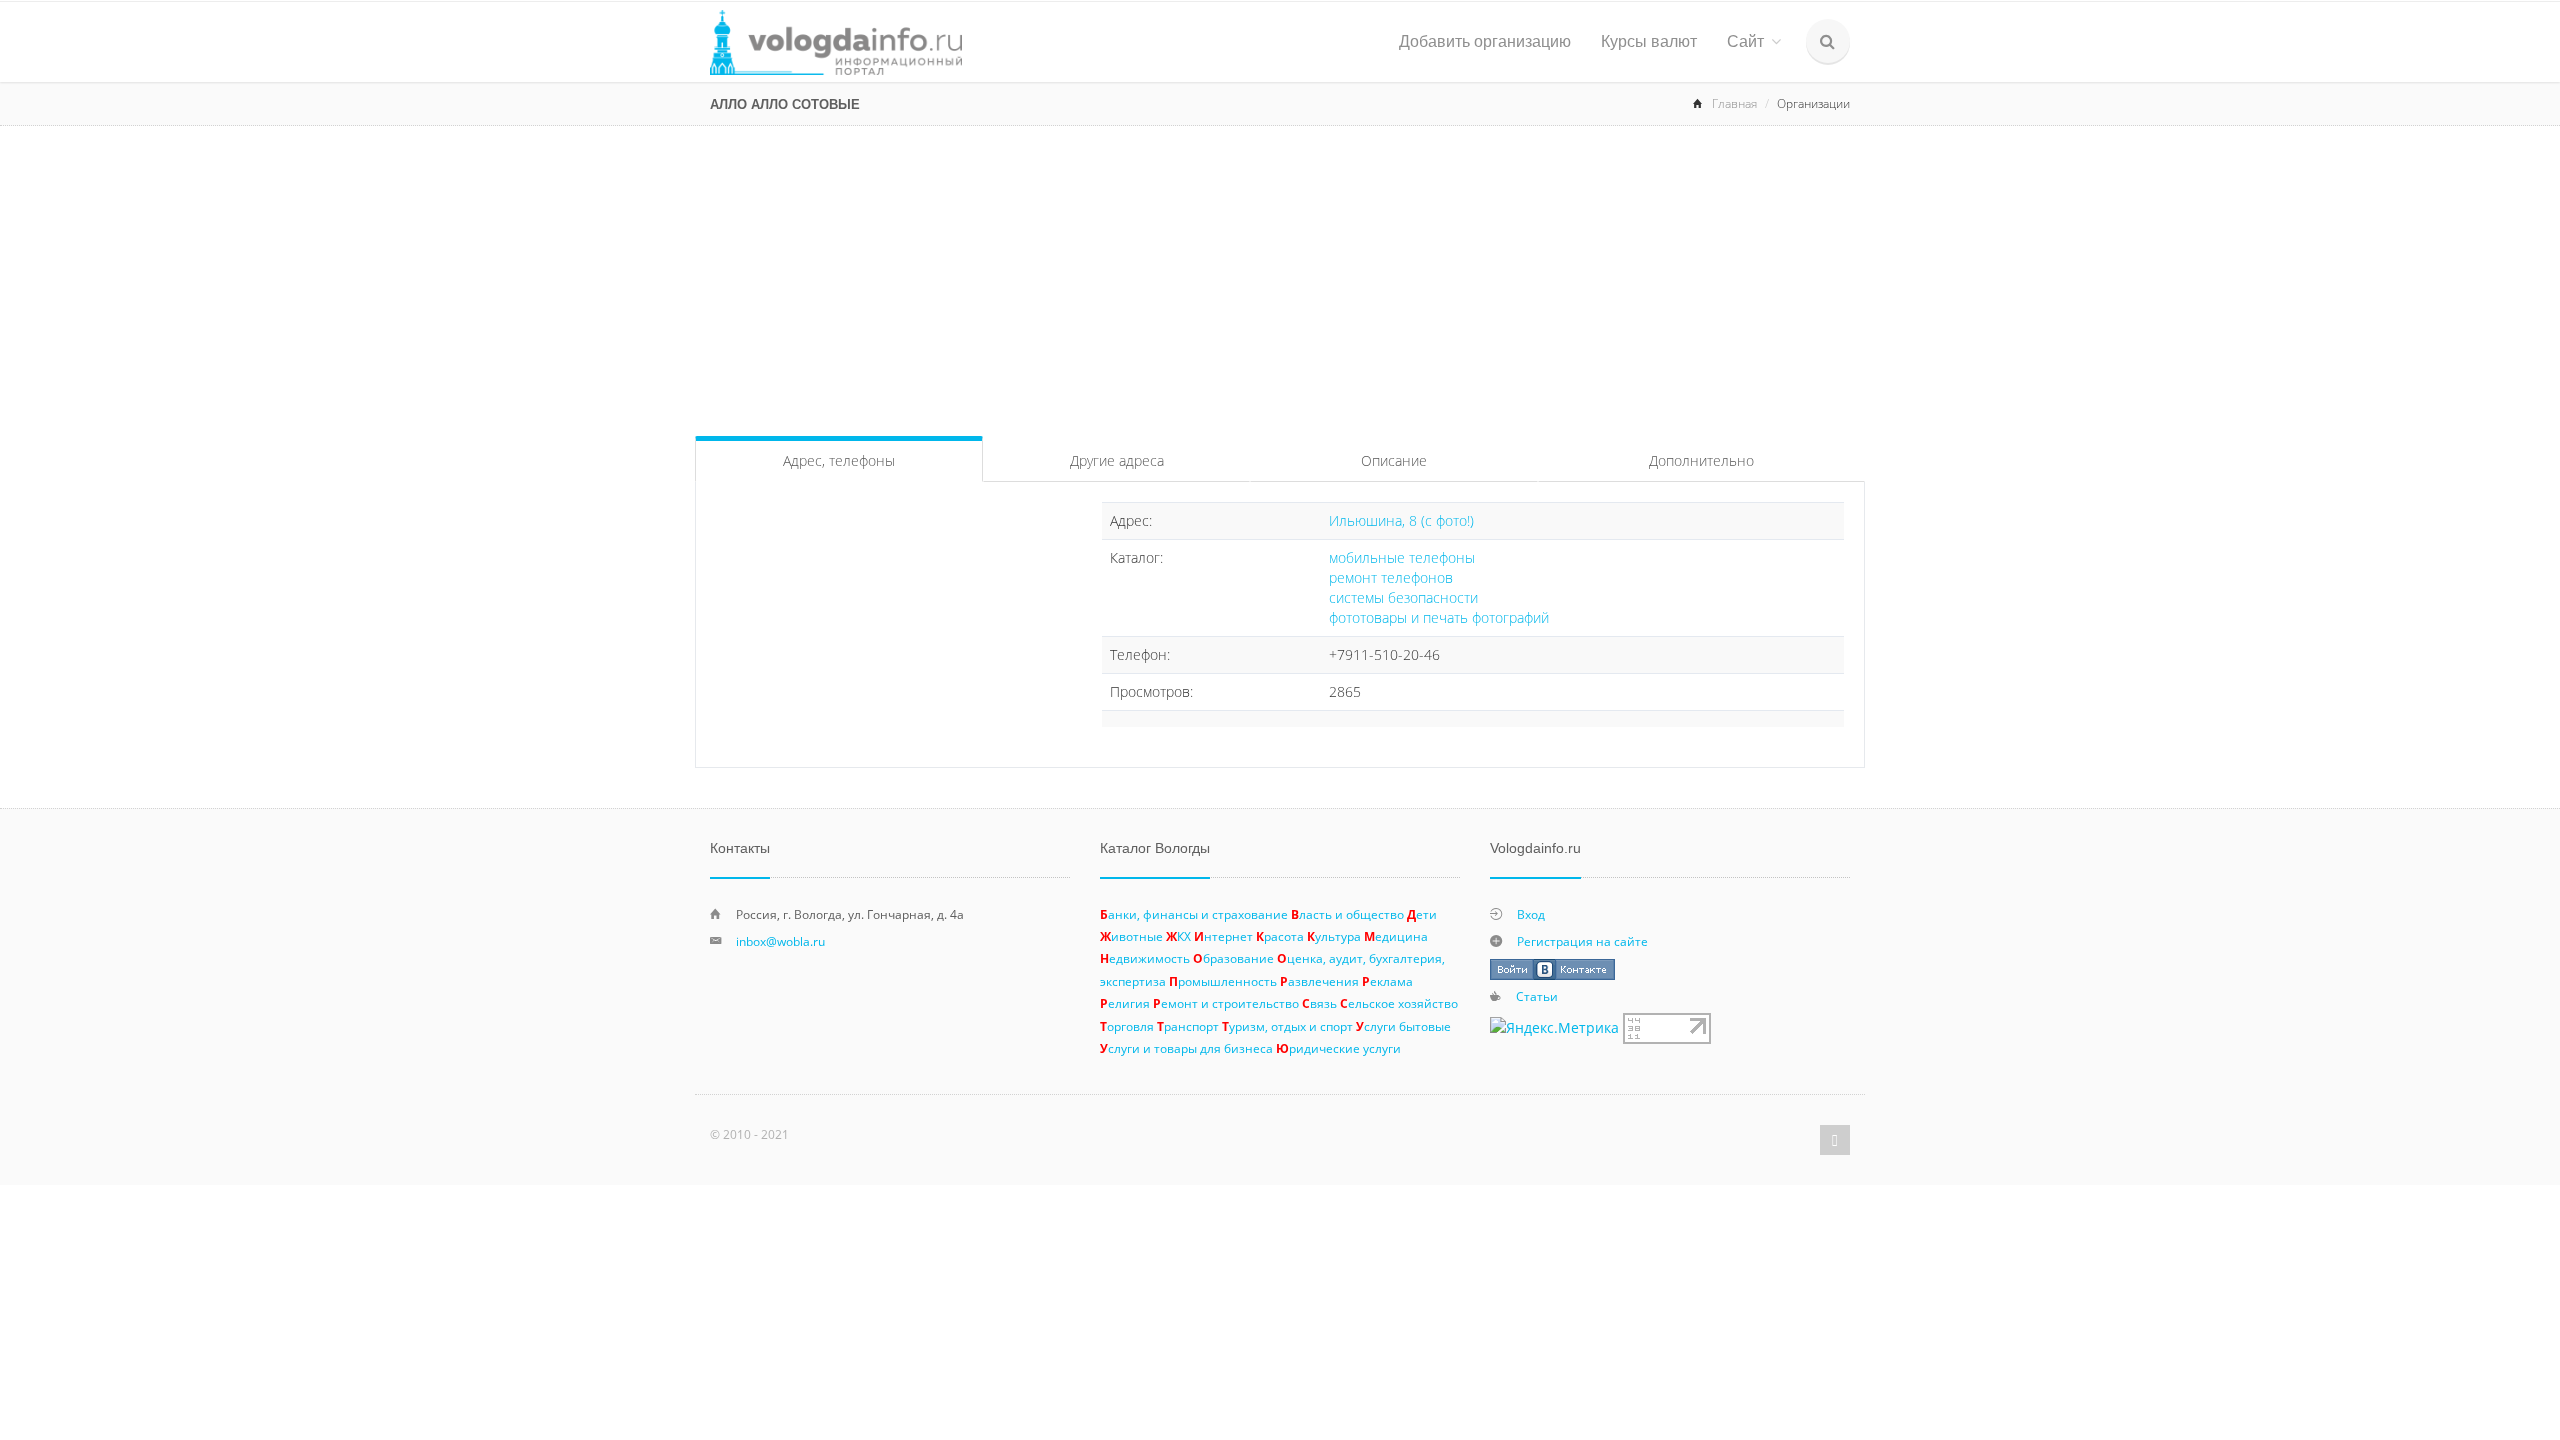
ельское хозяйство (1399, 1003)
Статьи (1537, 996)
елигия (1125, 1003)
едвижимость (1145, 958)
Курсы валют (1649, 41)
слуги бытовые (1403, 1026)
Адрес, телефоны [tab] (839, 460)
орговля (1127, 1026)
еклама (1387, 981)
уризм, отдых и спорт (1287, 1026)
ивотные (1131, 936)
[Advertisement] (1280, 276)
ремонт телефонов (1391, 577)
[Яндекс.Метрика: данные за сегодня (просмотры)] (1554, 1028)
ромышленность (1223, 981)
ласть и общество (1347, 914)
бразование (1233, 958)
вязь (1319, 1003)
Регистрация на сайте (1582, 941)
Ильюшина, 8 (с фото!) (1401, 520)
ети (1422, 914)
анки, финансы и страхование (1194, 914)
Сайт (1745, 41)
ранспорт (1188, 1026)
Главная (1734, 103)
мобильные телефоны (1402, 557)
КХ (1178, 936)
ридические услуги (1338, 1048)
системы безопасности (1403, 597)
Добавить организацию (1485, 41)
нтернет (1223, 936)
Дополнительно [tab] (1701, 460)
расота (1280, 936)
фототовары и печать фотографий (1439, 617)
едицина (1396, 936)
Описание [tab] (1394, 460)
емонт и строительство (1226, 1003)
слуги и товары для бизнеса (1186, 1048)
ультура (1334, 936)
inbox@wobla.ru (780, 941)
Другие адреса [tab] (1117, 460)
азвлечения (1319, 981)
